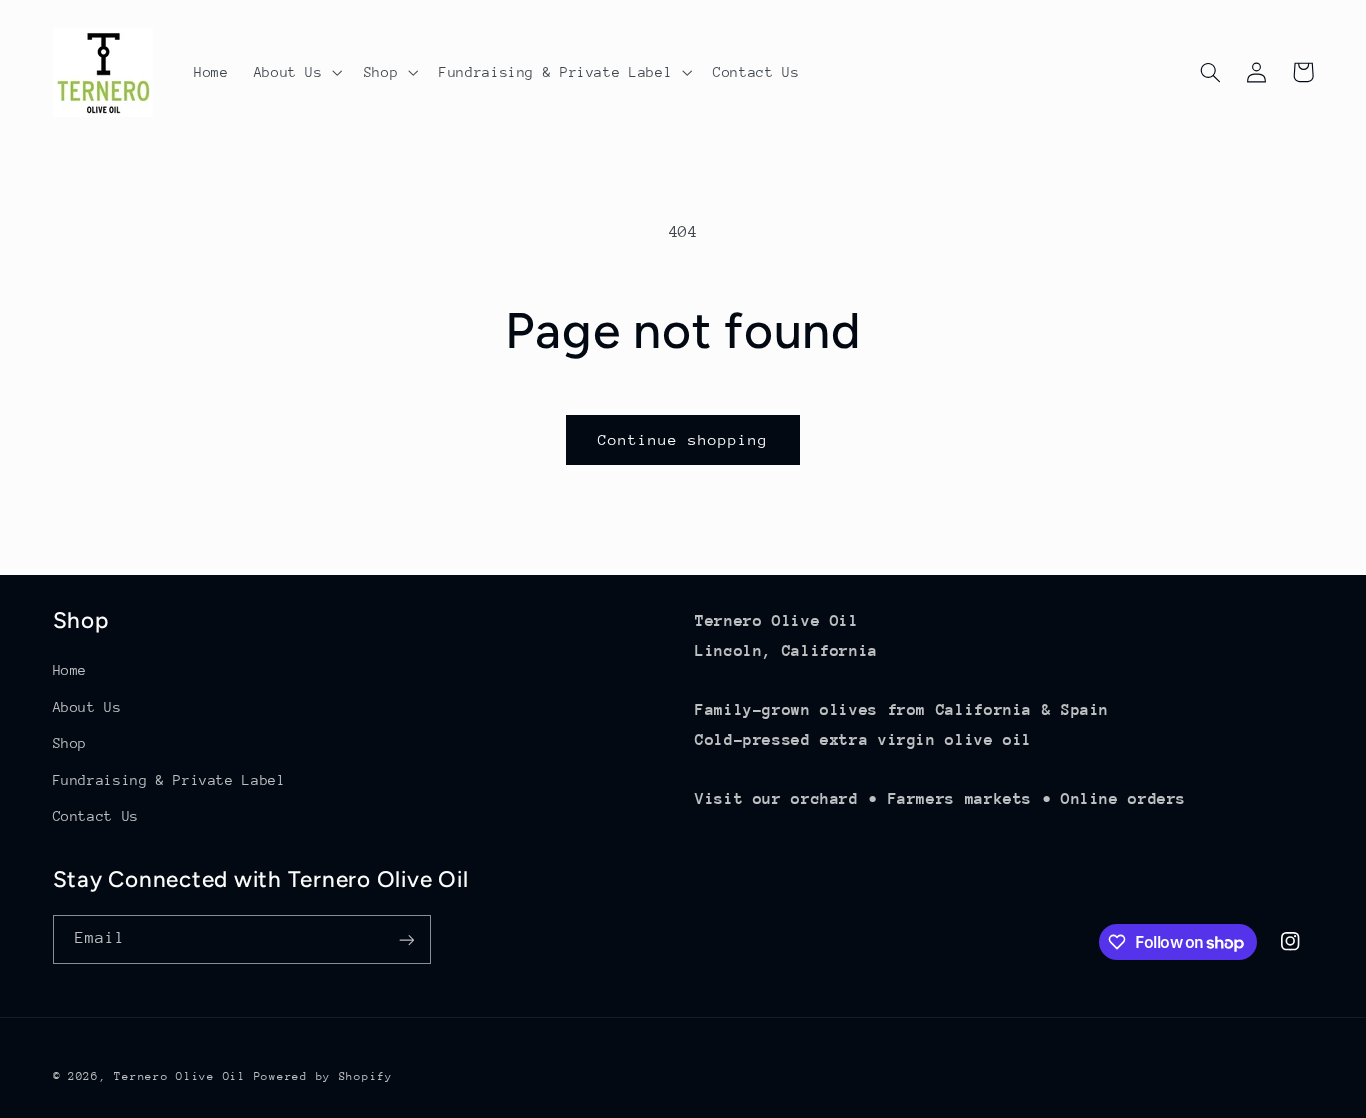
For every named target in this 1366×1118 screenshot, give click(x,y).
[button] (296, 72)
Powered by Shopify (323, 1075)
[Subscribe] (406, 939)
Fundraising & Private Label (169, 779)
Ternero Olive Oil (180, 1075)
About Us (87, 706)
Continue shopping (683, 439)
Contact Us (96, 815)
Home (70, 670)
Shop (70, 742)
